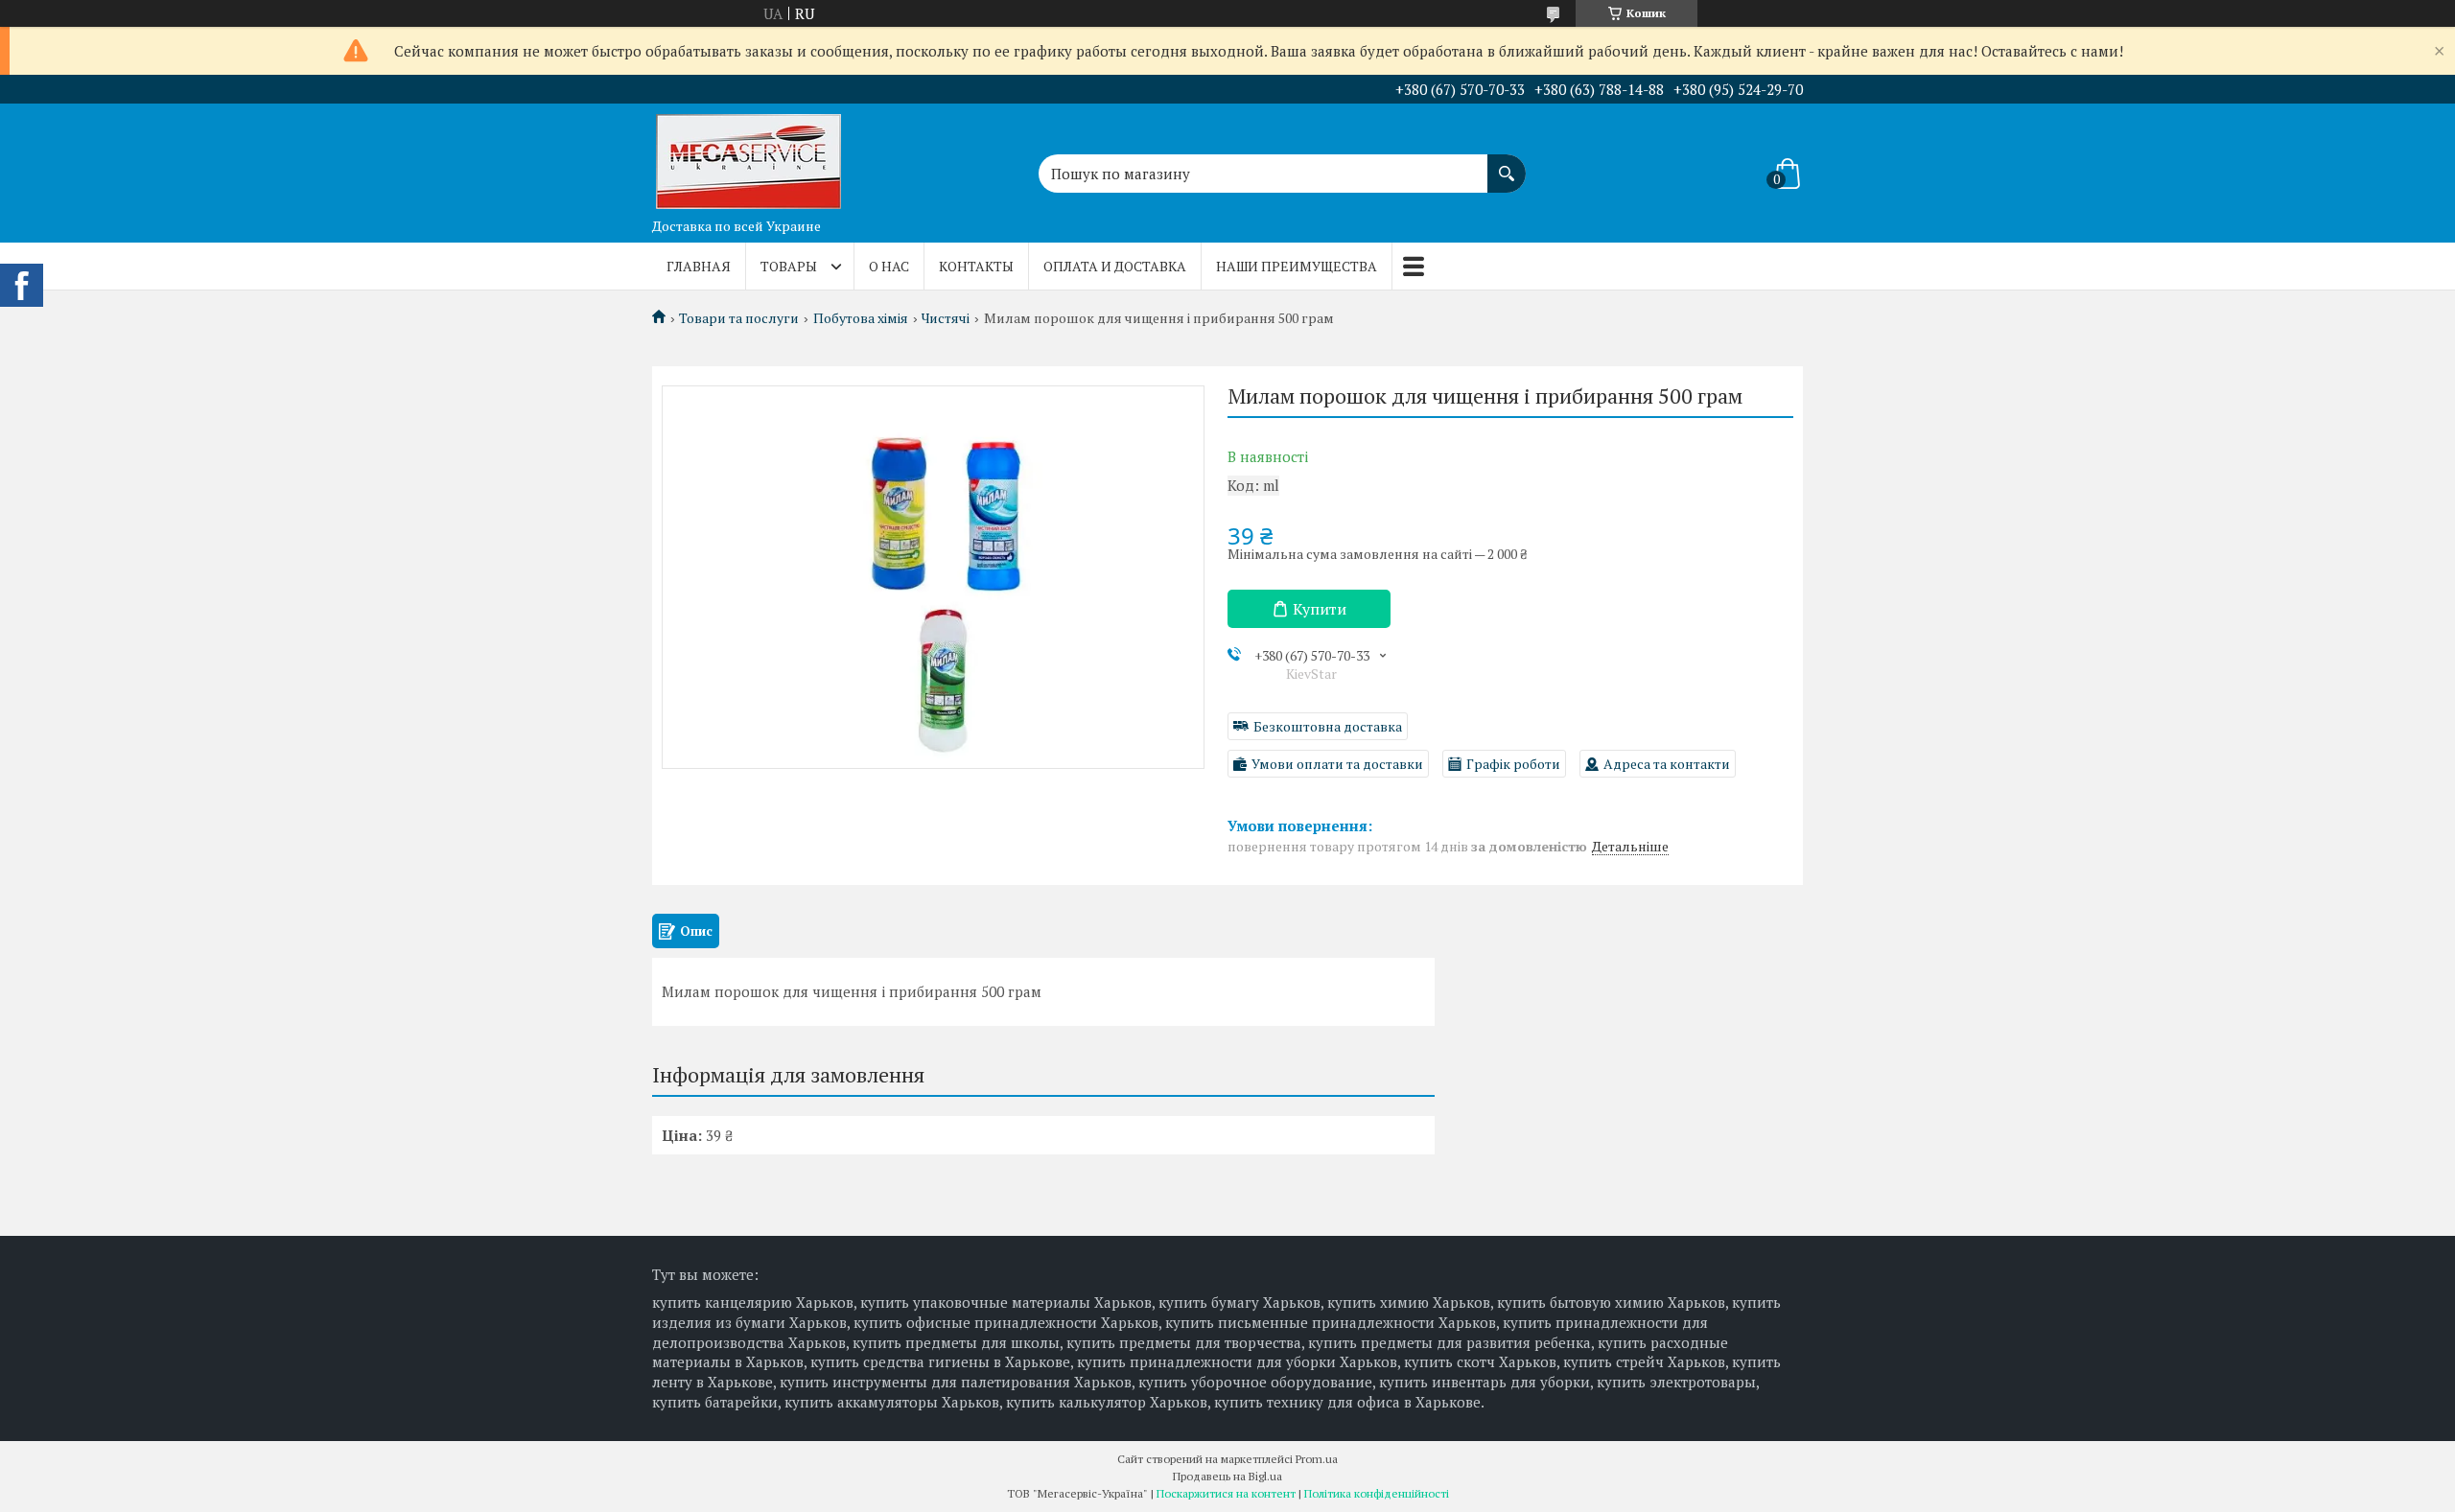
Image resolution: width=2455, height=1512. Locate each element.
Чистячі (946, 318)
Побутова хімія (861, 318)
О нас (889, 266)
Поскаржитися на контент (1226, 1493)
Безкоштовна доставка (1328, 726)
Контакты (976, 266)
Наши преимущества (1297, 266)
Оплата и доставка (1115, 266)
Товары (789, 266)
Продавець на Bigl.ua (1227, 1476)
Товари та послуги (739, 318)
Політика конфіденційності (1377, 1493)
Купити (1320, 609)
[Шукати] (1507, 164)
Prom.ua (1317, 1459)
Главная (699, 266)
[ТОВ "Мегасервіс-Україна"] (748, 156)
